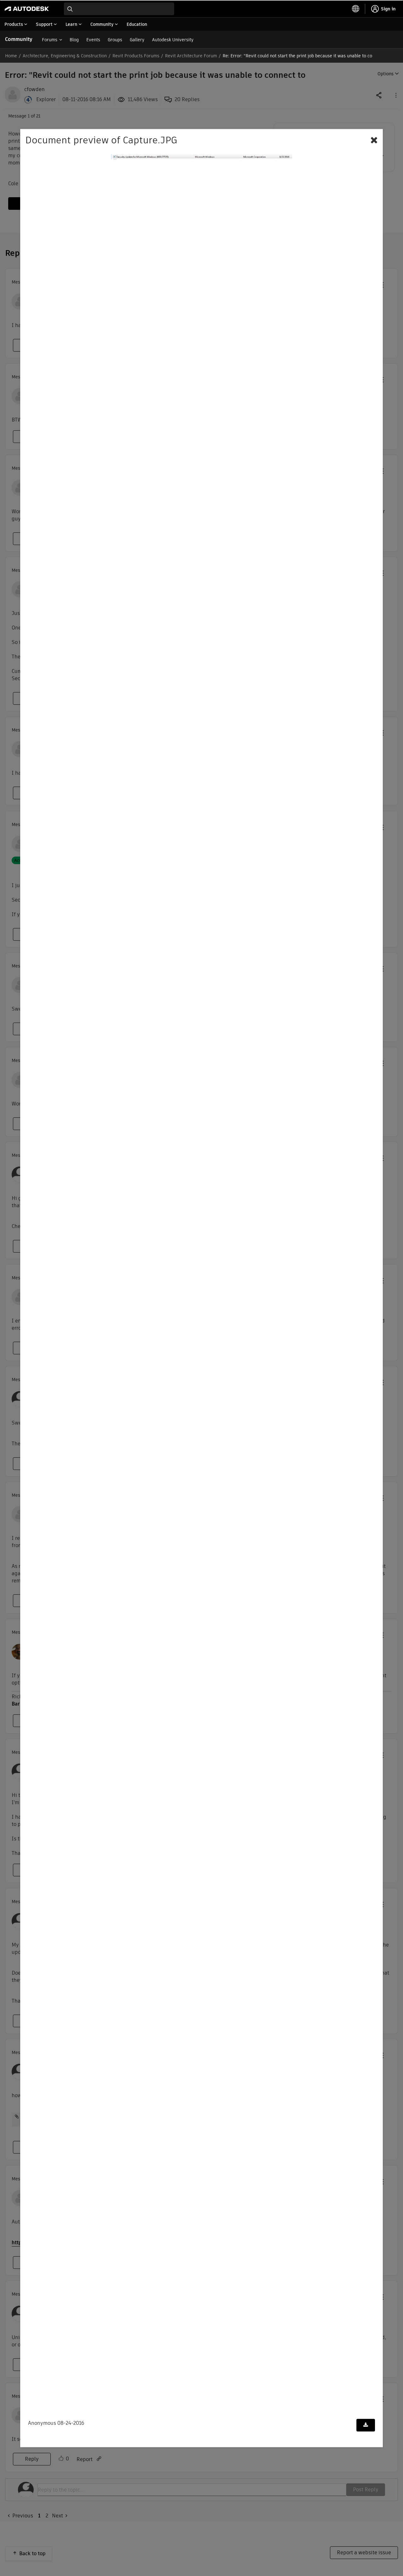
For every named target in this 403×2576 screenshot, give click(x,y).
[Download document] (366, 2425)
